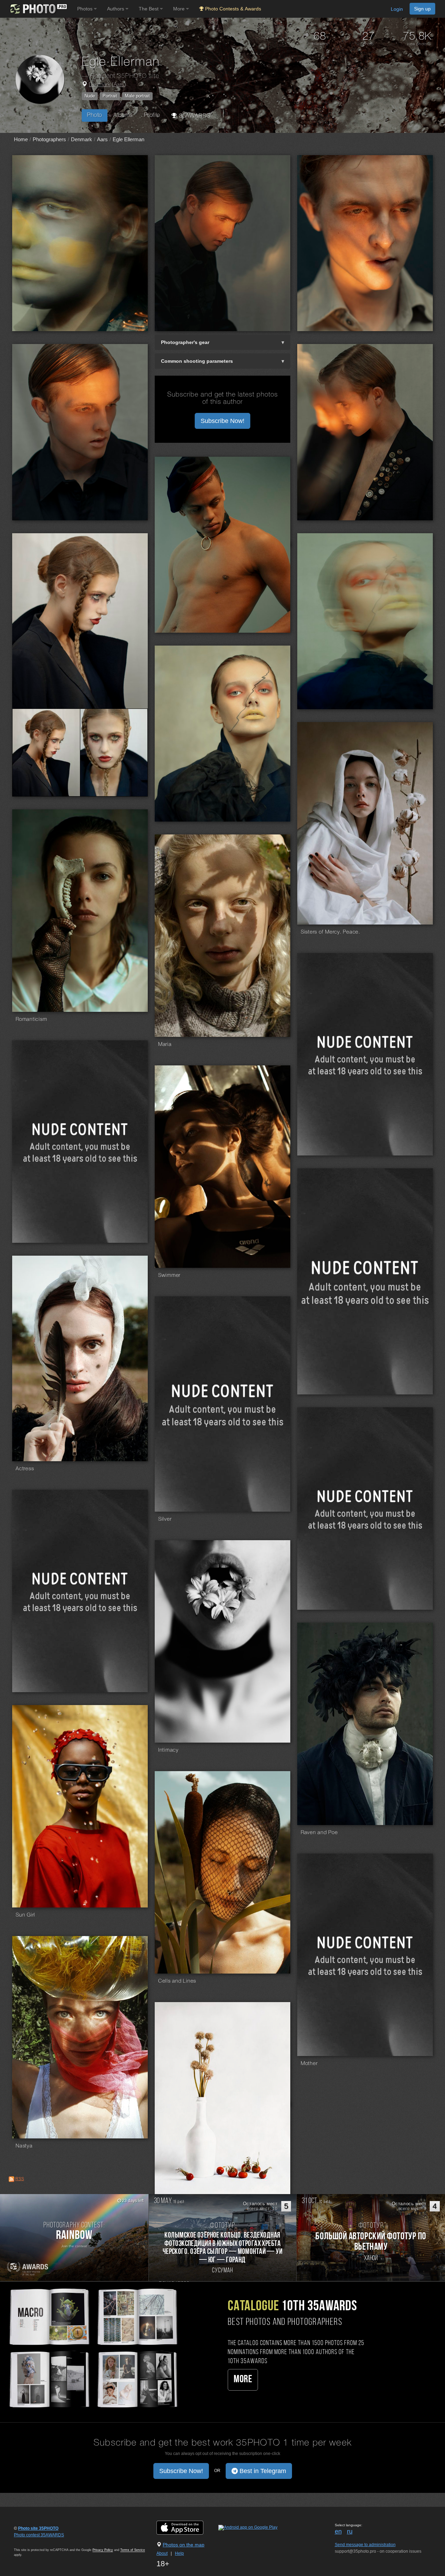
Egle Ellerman (128, 139)
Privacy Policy (103, 2550)
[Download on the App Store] (187, 2527)
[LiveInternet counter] (29, 2542)
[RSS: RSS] (11, 2179)
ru (350, 2531)
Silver (165, 1519)
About (162, 2553)
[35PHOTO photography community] (38, 9)
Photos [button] (86, 9)
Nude (90, 96)
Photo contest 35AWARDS (39, 2535)
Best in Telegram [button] (262, 2471)
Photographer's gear (185, 342)
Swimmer (169, 1275)
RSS (20, 2179)
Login (397, 9)
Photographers (49, 139)
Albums (123, 115)
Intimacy (168, 1750)
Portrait (110, 96)
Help (179, 2553)
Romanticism (31, 1019)
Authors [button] (116, 9)
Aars (119, 85)
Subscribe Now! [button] (222, 421)
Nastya (24, 2146)
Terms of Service (133, 2550)
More (243, 2380)
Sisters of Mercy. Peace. (330, 932)
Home (21, 139)
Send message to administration (365, 2545)
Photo (95, 115)
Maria (165, 1045)
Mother (309, 2064)
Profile (152, 115)
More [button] (180, 9)
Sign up (422, 9)
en (338, 2531)
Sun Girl (25, 1915)
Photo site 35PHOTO (38, 2528)
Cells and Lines (177, 1981)
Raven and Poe (319, 1833)
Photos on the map (184, 2545)
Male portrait (137, 96)
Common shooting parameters (197, 361)
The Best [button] (149, 9)
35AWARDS (194, 116)
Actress (25, 1469)
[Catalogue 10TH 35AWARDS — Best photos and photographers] (93, 2347)
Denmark (100, 85)
